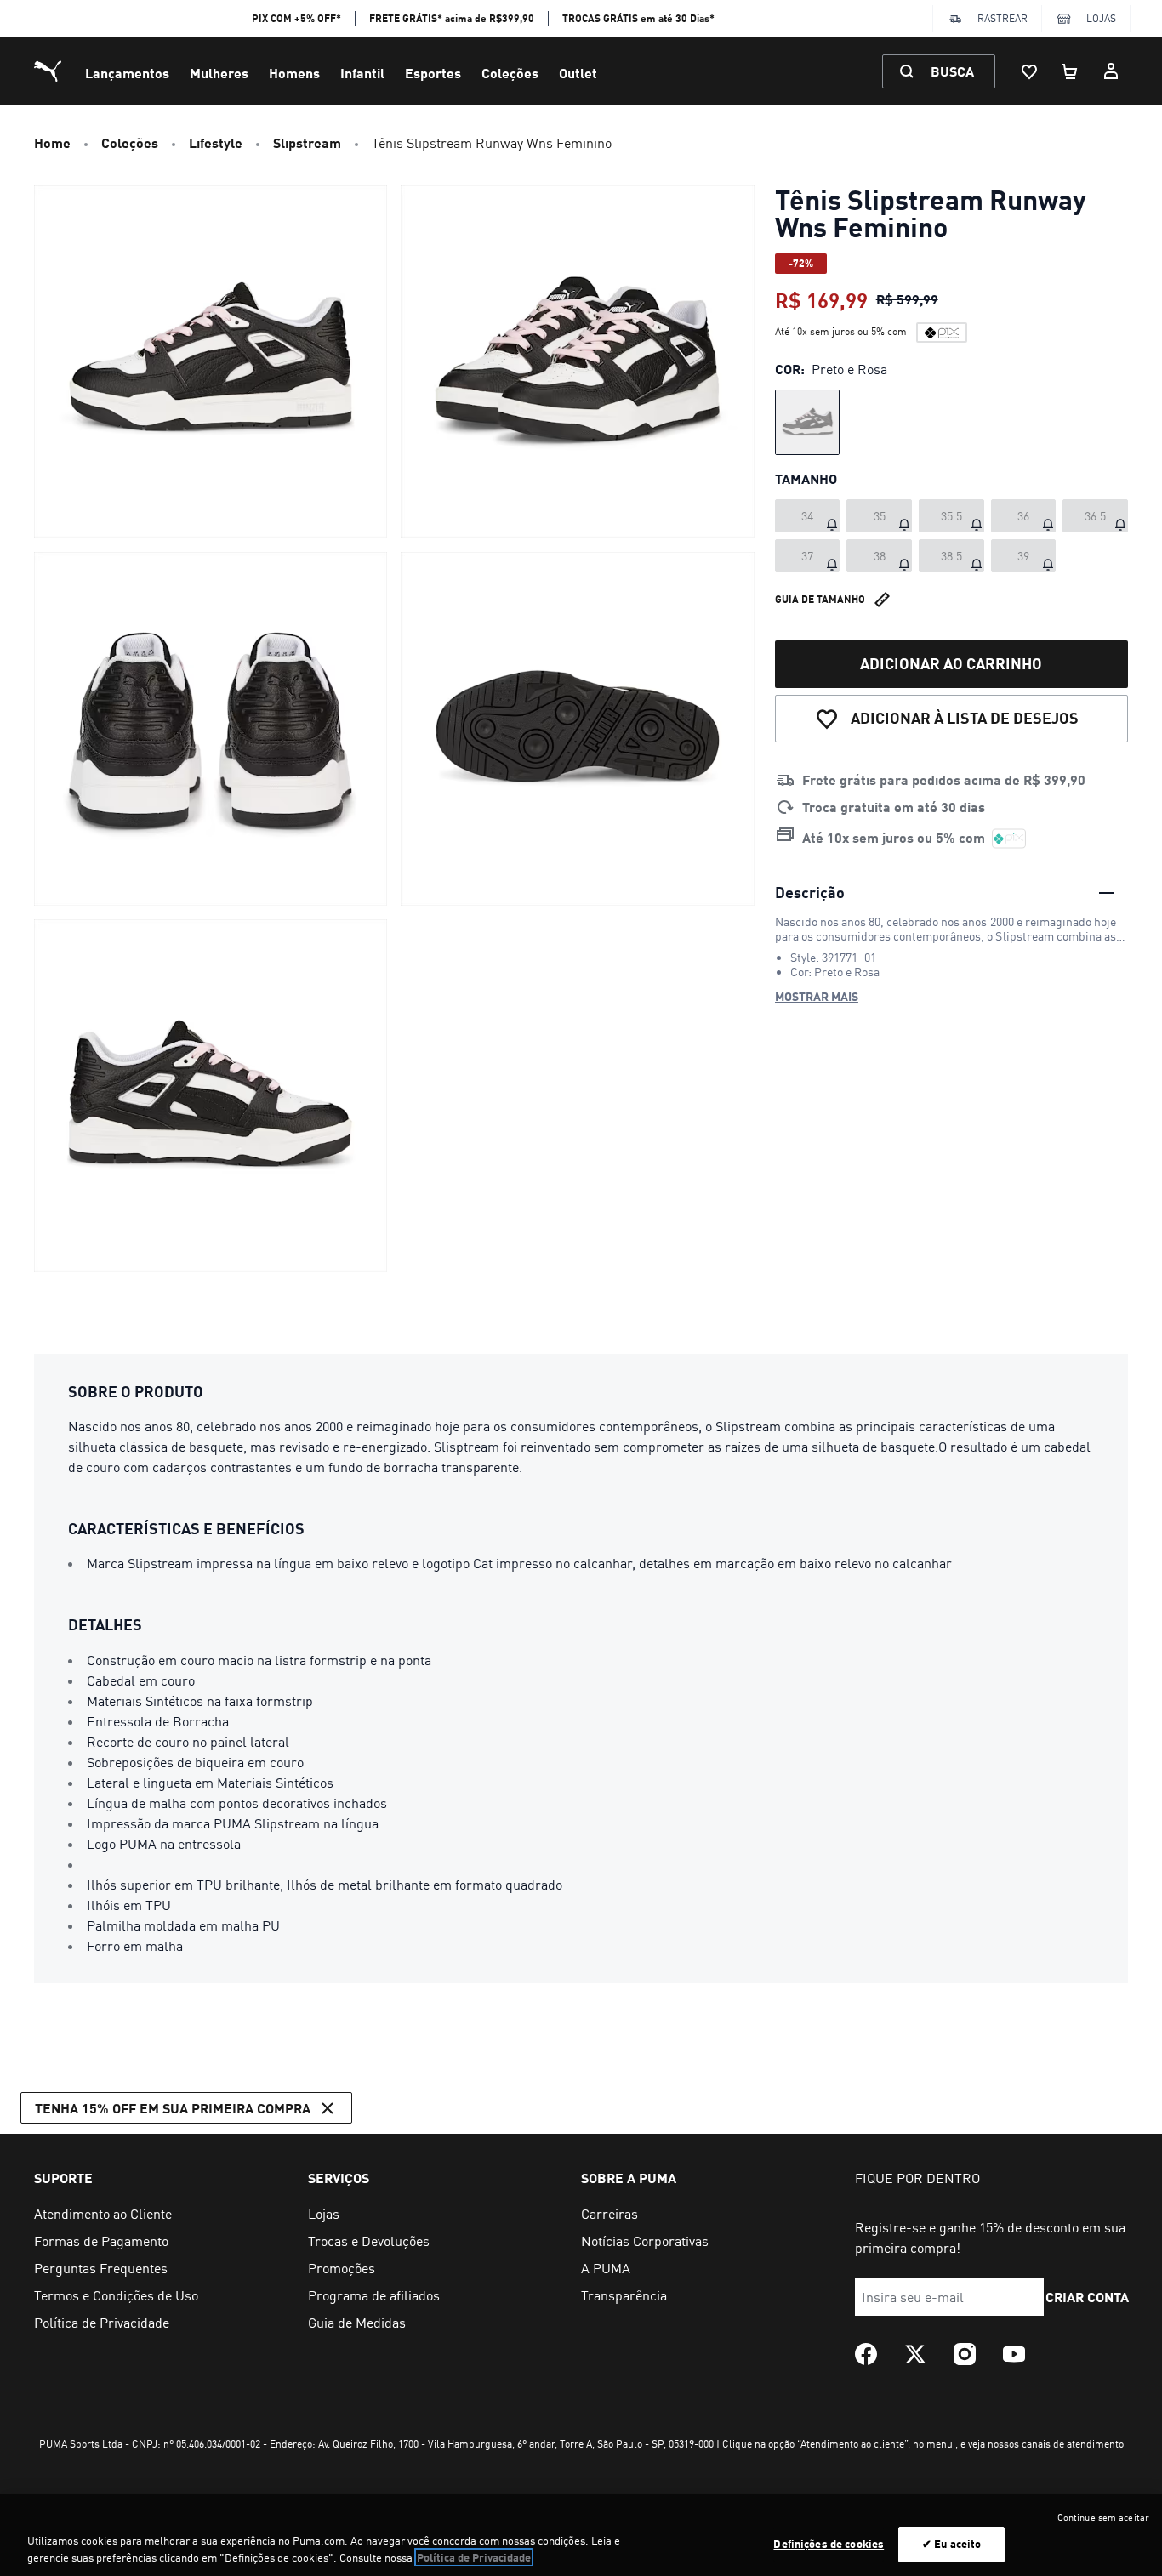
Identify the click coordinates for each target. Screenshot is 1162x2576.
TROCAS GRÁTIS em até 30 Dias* (638, 18)
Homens (294, 73)
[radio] (808, 422)
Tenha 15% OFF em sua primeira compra (173, 2108)
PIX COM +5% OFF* (296, 18)
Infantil (362, 73)
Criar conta (1088, 2297)
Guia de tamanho (820, 598)
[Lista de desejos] (1029, 71)
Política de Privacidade (474, 2557)
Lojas (1101, 18)
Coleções (510, 73)
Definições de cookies (829, 2544)
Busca (952, 71)
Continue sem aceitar (1103, 2517)
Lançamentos (127, 73)
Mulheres (219, 73)
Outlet (578, 73)
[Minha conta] (1111, 71)
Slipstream (307, 142)
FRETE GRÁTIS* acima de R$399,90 (452, 18)
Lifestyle (216, 142)
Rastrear (1003, 18)
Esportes (433, 73)
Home (52, 142)
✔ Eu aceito (951, 2544)
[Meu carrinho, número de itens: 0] (1070, 71)
